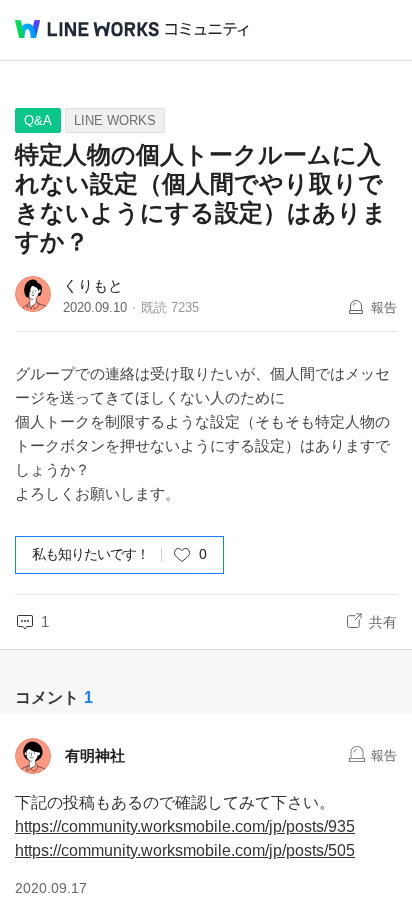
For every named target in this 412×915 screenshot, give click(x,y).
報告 (384, 307)
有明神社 (95, 755)
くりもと (93, 285)
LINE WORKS (115, 120)
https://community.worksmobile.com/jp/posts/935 (185, 826)
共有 (383, 622)
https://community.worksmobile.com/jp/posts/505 (185, 850)
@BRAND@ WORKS (87, 29)
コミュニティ (207, 29)
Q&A (38, 120)
